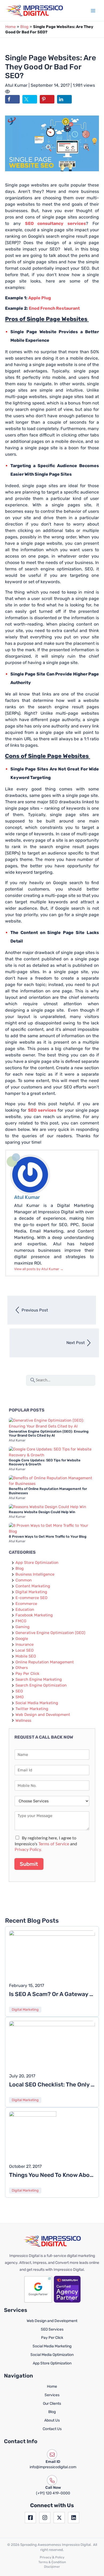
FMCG (21, 1621)
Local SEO (25, 1650)
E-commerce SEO (31, 1598)
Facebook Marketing (34, 1615)
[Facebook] (30, 2518)
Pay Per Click (27, 1673)
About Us (52, 2420)
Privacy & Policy (52, 2557)
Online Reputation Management (45, 1662)
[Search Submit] (33, 1379)
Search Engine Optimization (41, 1685)
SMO (20, 1697)
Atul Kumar (17, 85)
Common (24, 1580)
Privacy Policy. (28, 1850)
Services (52, 2395)
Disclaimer (52, 2567)
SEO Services (52, 2329)
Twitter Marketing (32, 1709)
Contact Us (52, 2429)
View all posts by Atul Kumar (39, 1269)
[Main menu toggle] (93, 11)
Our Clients (52, 2404)
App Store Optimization (37, 1563)
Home (11, 27)
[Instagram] (45, 2518)
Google (22, 1639)
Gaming (23, 1627)
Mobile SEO (26, 1656)
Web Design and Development (43, 1715)
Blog (24, 27)
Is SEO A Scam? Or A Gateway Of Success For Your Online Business (52, 1994)
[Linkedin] (74, 2518)
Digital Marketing (31, 1592)
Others (22, 1668)
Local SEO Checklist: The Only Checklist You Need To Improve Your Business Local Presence (52, 2084)
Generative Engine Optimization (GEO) (50, 1633)
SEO (19, 1691)
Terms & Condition (52, 2562)
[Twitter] (59, 2518)
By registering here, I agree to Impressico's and (46, 1844)
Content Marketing (33, 1586)
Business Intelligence (35, 1574)
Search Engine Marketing (39, 1679)
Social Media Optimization (52, 2355)
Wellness (23, 1720)
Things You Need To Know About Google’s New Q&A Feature (52, 2175)
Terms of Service (54, 1844)
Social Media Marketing (37, 1703)
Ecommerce (26, 1604)
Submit (29, 1864)
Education (25, 1609)
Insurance (25, 1644)
